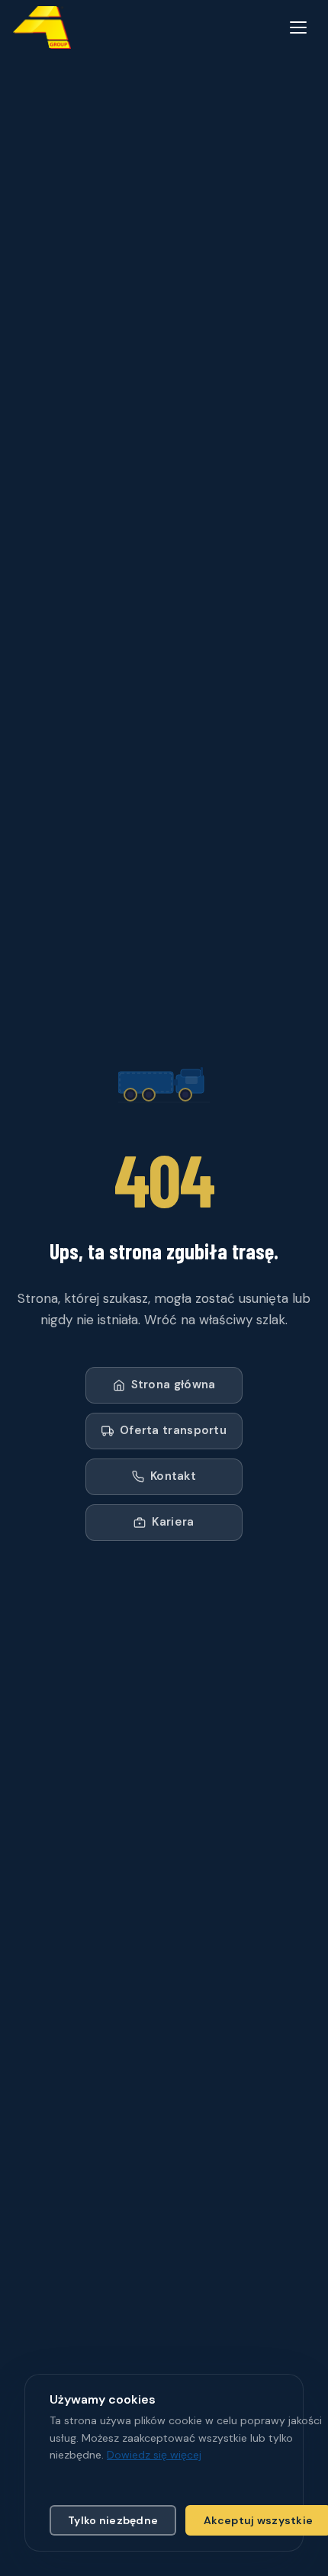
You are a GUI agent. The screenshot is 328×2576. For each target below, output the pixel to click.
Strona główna (174, 1384)
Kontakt (173, 1476)
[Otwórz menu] (298, 27)
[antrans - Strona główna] (42, 27)
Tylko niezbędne (113, 2520)
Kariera (173, 1522)
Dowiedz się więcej (154, 2455)
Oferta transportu (173, 1430)
